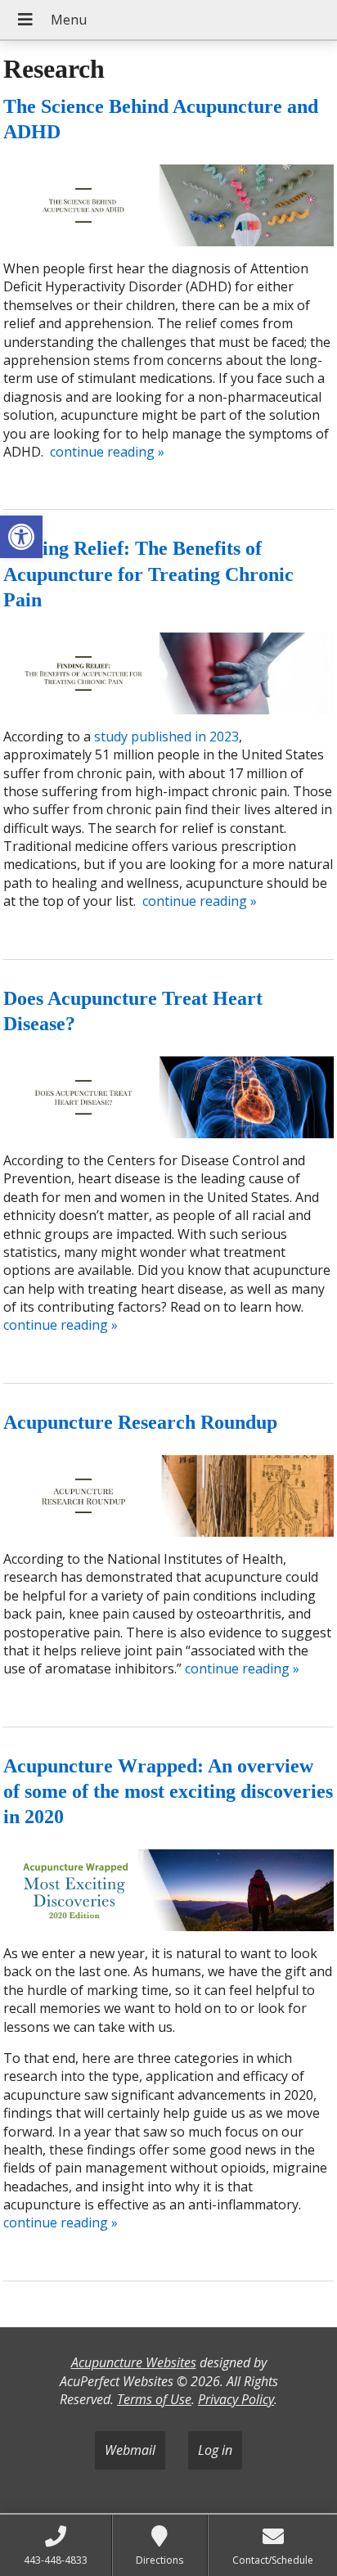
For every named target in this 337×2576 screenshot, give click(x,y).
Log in (215, 2450)
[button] (21, 537)
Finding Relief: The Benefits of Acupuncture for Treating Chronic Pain (148, 574)
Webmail (130, 2450)
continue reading (107, 452)
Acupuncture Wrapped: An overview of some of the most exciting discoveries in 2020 (168, 1791)
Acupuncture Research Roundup (140, 1422)
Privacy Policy (236, 2399)
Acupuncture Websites (134, 2362)
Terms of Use (154, 2399)
